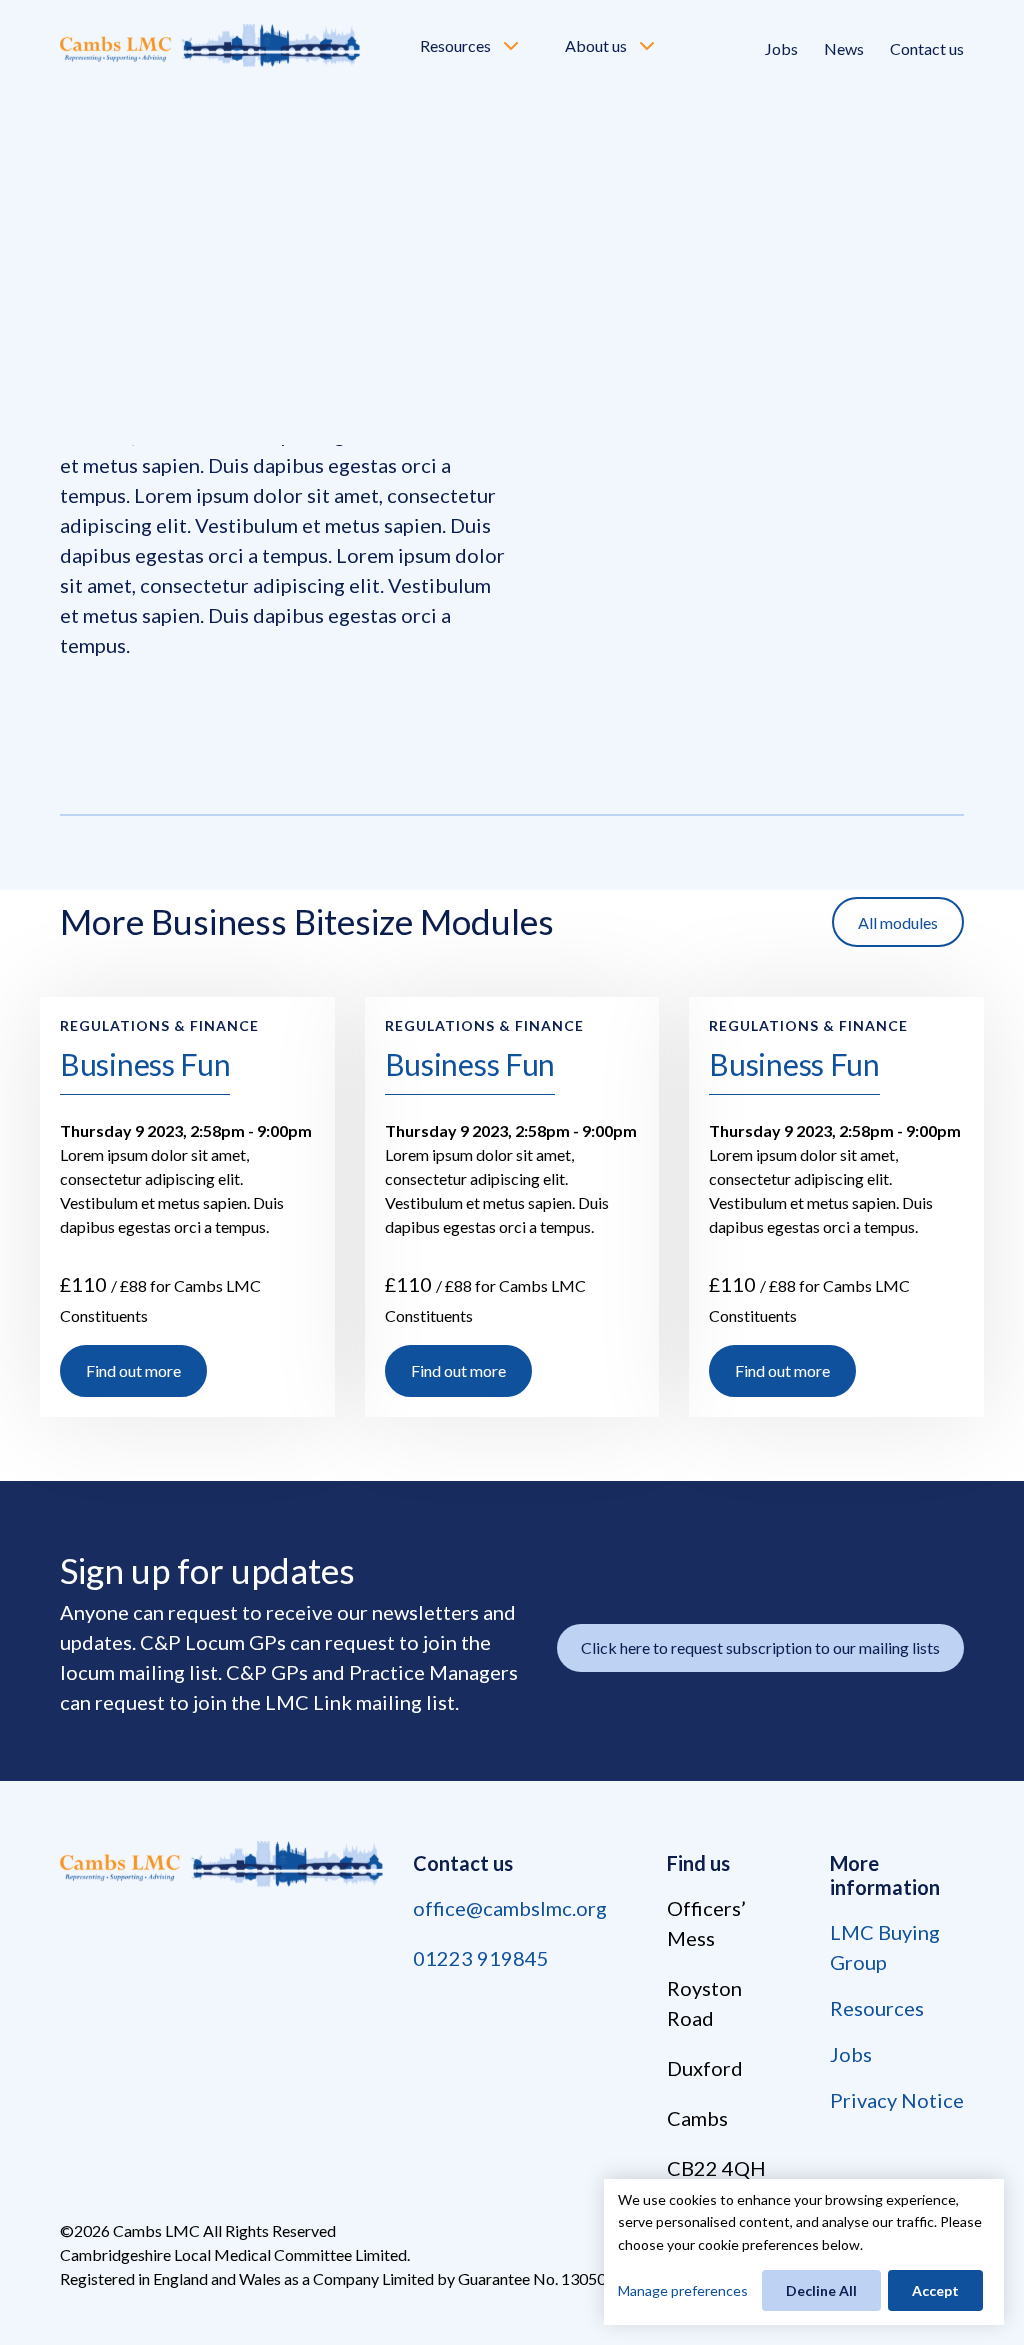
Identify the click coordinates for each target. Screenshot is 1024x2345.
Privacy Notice (897, 2100)
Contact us (927, 48)
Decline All (821, 2290)
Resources (455, 45)
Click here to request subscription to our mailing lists (760, 1647)
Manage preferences (683, 2290)
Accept (935, 2290)
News (844, 48)
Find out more (133, 1370)
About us (596, 45)
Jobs (781, 48)
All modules (898, 922)
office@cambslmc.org (510, 1908)
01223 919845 (481, 1958)
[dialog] (804, 2252)
